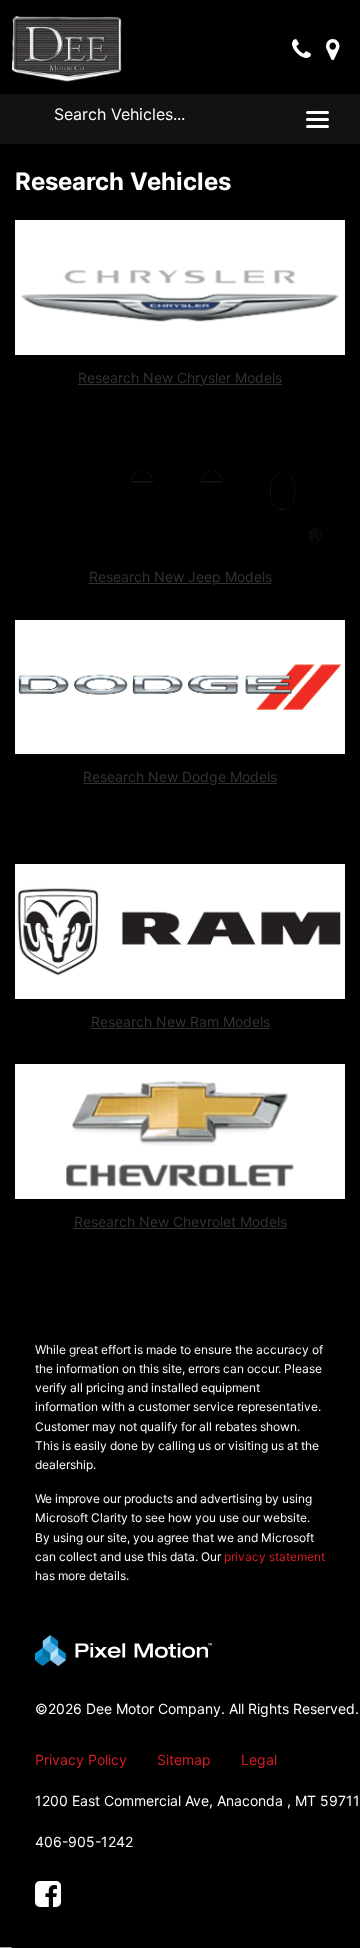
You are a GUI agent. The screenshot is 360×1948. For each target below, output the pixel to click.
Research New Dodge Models (180, 776)
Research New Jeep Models (180, 576)
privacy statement (274, 1556)
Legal (259, 1759)
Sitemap (184, 1759)
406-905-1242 (84, 1841)
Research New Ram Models (180, 1021)
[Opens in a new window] (48, 1894)
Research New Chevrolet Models (180, 1221)
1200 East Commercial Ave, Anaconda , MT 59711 (197, 1800)
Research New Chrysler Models (180, 377)
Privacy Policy (81, 1759)
